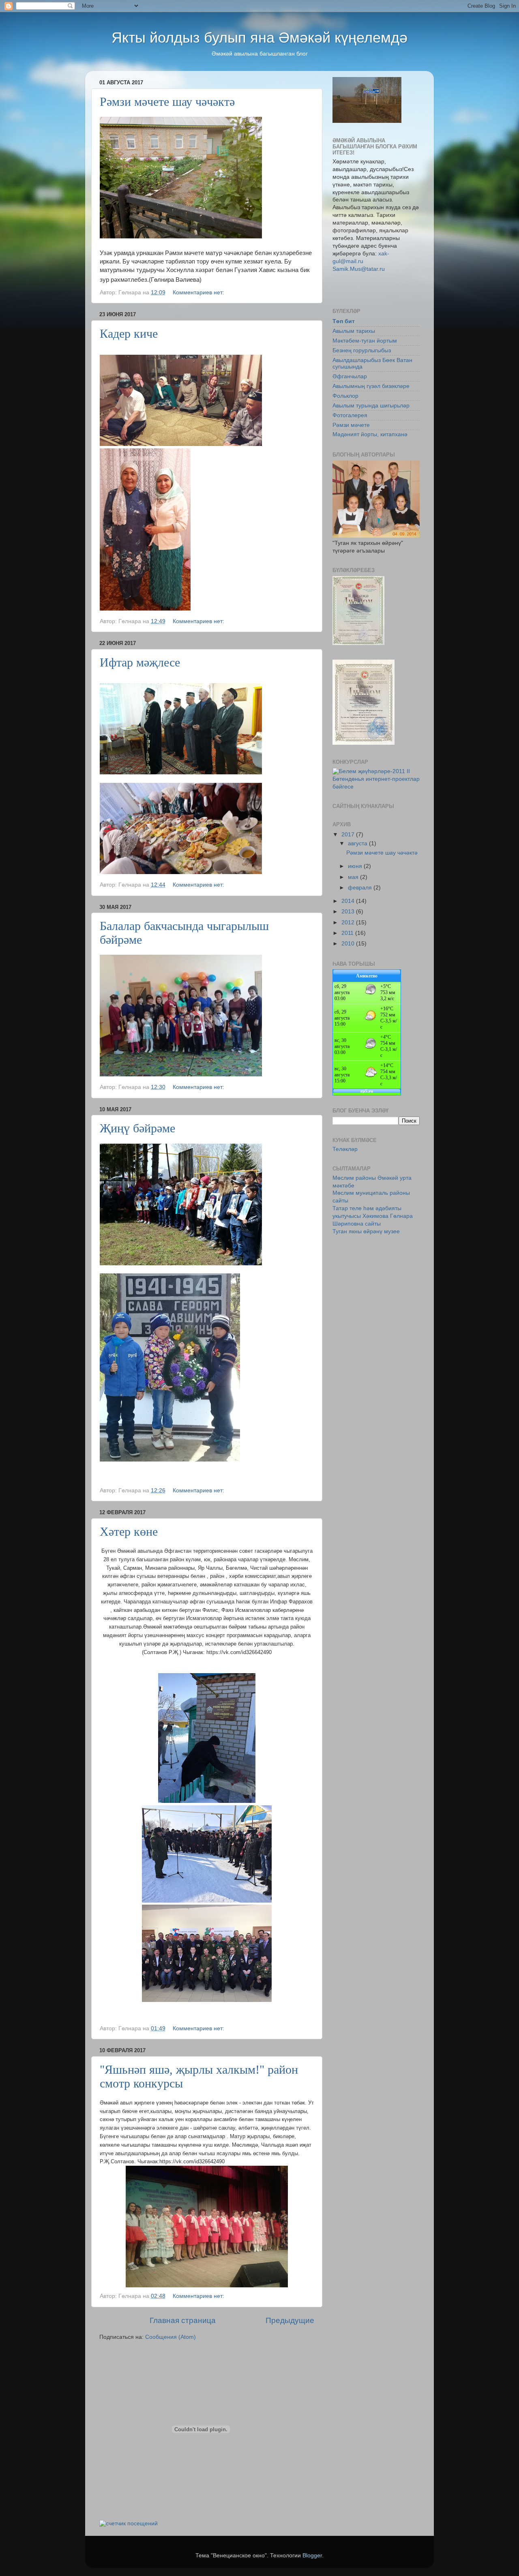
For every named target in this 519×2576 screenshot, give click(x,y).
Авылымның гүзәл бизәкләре (371, 386)
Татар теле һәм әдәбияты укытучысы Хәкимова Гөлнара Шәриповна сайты (373, 1216)
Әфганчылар (350, 376)
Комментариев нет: (199, 293)
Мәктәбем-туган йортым (365, 341)
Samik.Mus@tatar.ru (359, 269)
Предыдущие (290, 2320)
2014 (349, 901)
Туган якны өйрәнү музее (366, 1231)
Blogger (312, 2556)
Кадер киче (129, 333)
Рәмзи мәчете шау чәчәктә (167, 102)
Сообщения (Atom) (170, 2337)
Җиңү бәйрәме (137, 1128)
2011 (348, 933)
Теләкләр (345, 1149)
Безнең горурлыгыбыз (362, 350)
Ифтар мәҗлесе (140, 662)
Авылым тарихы (354, 331)
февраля (361, 888)
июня (356, 866)
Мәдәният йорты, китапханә (370, 434)
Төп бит (344, 321)
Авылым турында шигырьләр (371, 406)
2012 (349, 923)
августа (358, 843)
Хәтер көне (129, 1531)
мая (354, 877)
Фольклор (345, 396)
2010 (349, 944)
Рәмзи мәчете (351, 425)
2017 (349, 835)
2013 (349, 912)
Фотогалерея (350, 415)
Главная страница (183, 2320)
